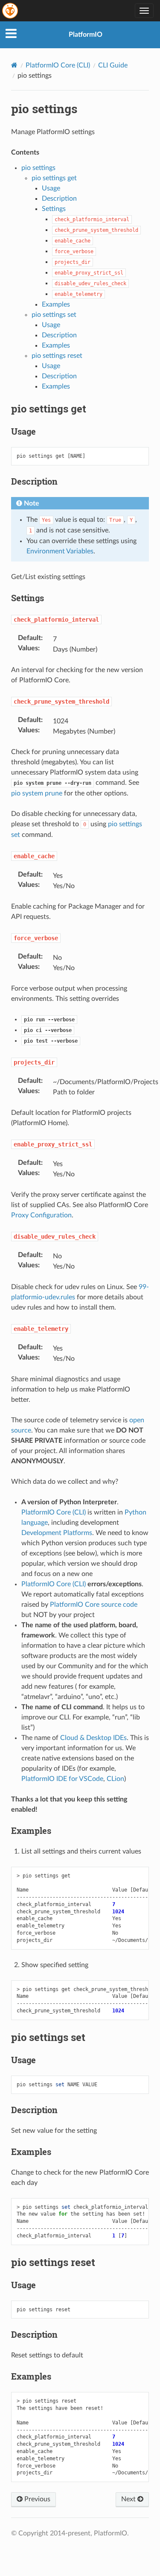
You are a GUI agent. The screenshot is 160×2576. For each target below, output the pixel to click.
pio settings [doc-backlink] (44, 109)
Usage (51, 188)
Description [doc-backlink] (34, 481)
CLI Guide (113, 65)
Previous (36, 2499)
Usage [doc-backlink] (23, 431)
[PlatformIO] (11, 11)
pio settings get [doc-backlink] (49, 409)
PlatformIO (86, 35)
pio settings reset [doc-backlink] (53, 2262)
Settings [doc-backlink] (28, 598)
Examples (56, 304)
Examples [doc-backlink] (31, 1830)
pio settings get (54, 178)
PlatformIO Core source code (94, 1605)
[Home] (14, 65)
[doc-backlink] (56, 619)
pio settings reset (57, 356)
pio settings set (54, 315)
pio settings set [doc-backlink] (48, 2037)
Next (129, 2499)
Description (59, 199)
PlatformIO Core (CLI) (58, 65)
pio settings (38, 168)
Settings (54, 209)
